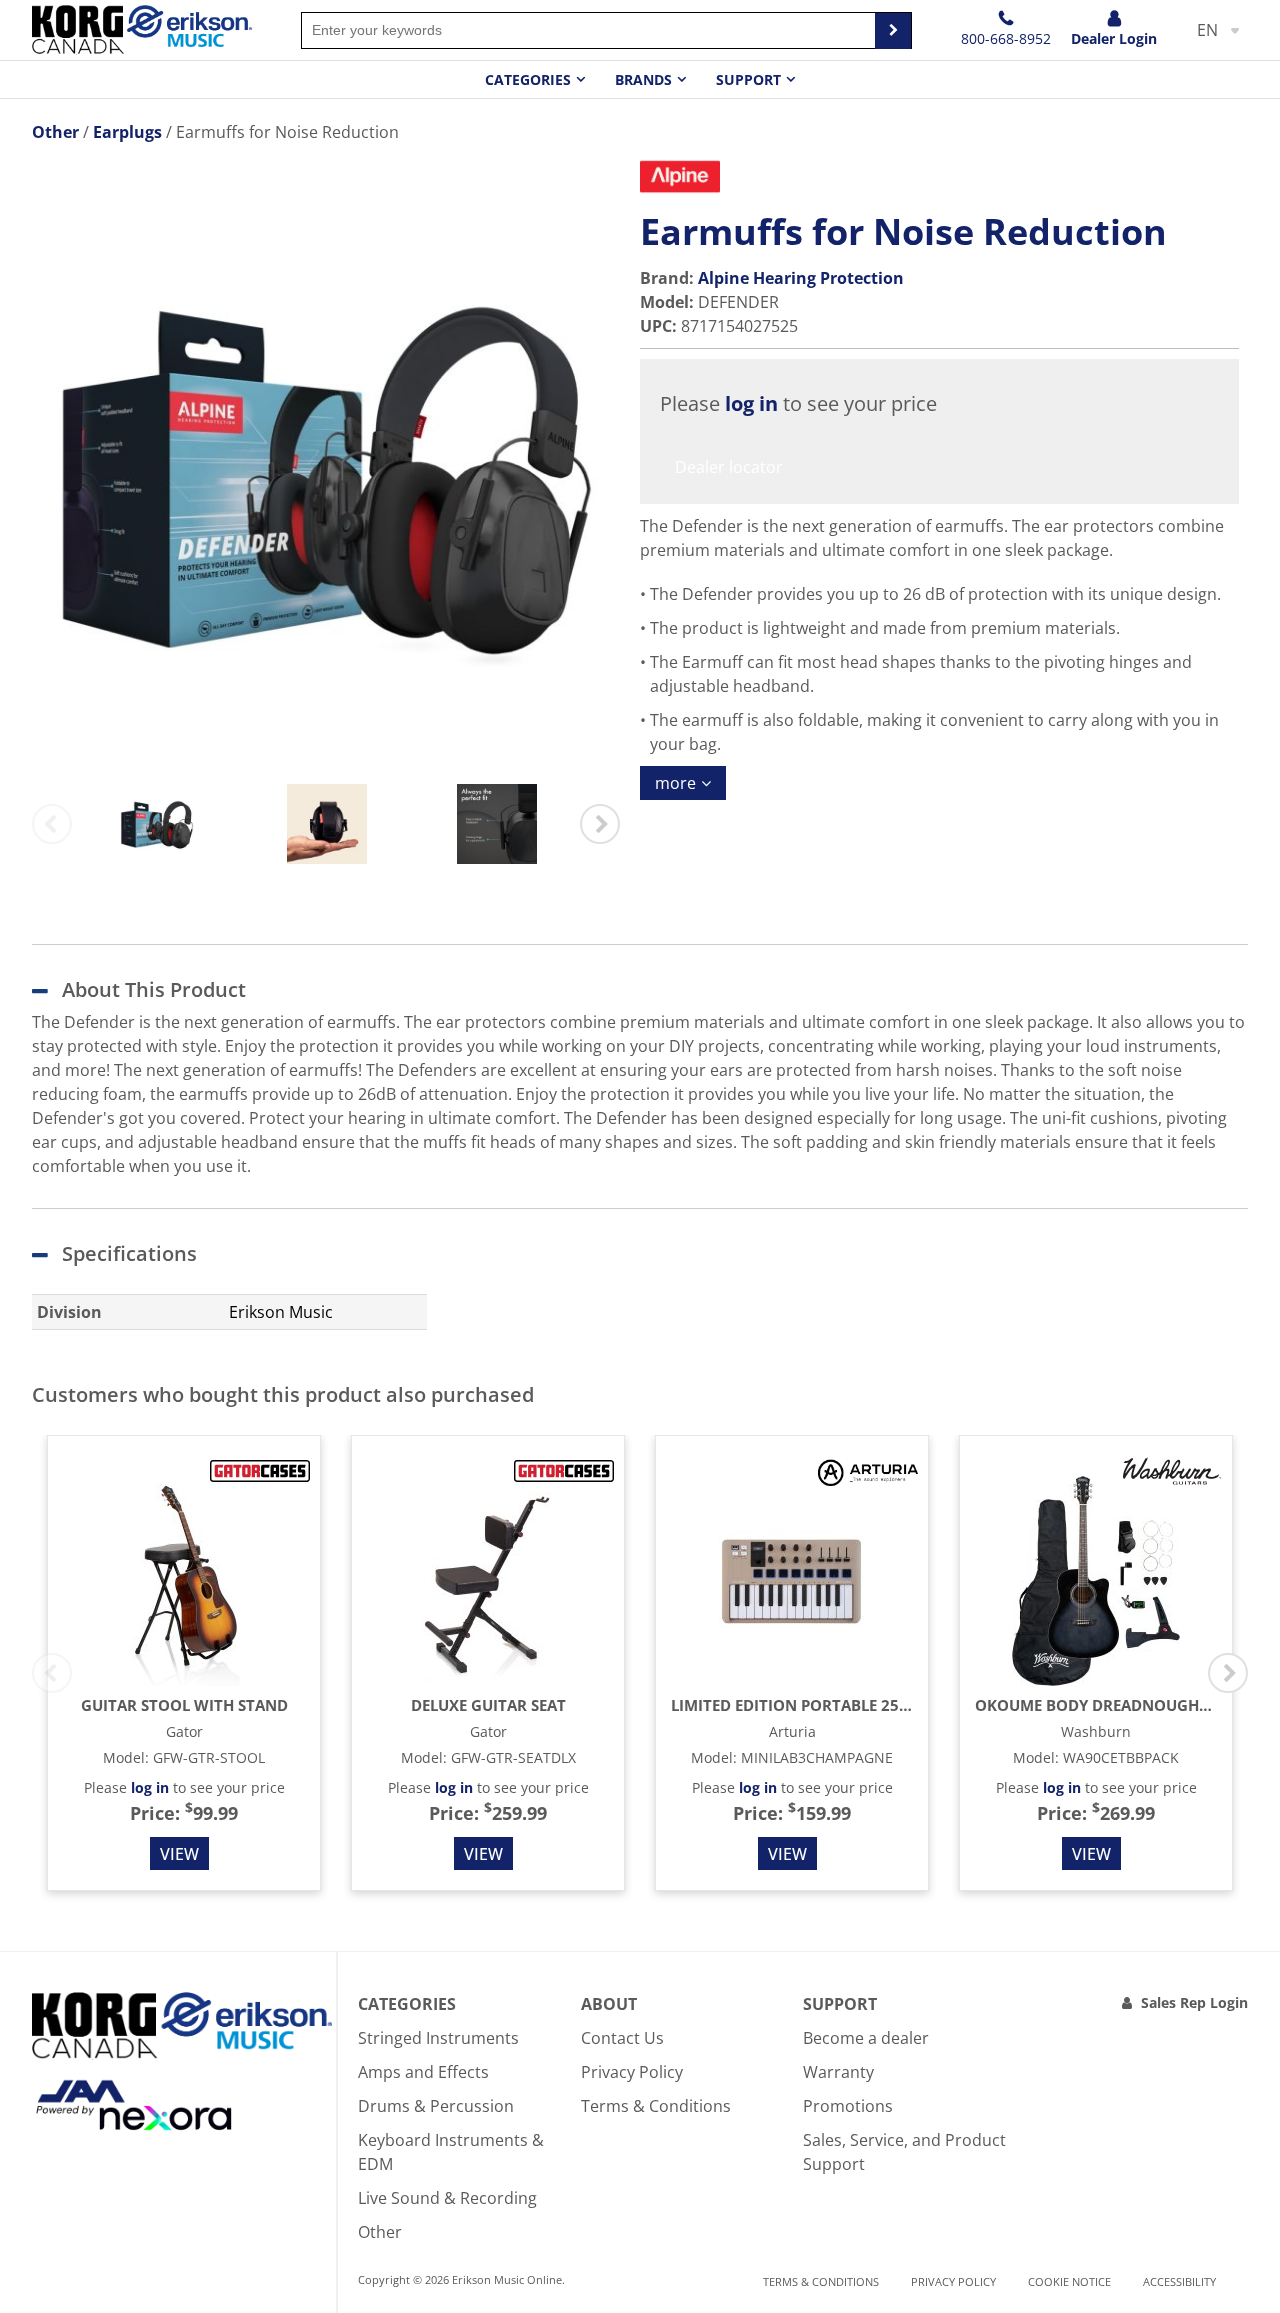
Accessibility (1179, 2281)
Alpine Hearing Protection (801, 278)
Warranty (838, 2072)
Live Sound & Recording (447, 2198)
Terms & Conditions (656, 2106)
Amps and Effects (423, 2072)
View (179, 1854)
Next (600, 824)
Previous (52, 824)
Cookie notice (1069, 2281)
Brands (643, 79)
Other (380, 2232)
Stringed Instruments (438, 2038)
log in (751, 403)
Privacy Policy (632, 2072)
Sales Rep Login (1194, 2002)
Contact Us (622, 2038)
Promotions (848, 2106)
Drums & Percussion (436, 2106)
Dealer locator (729, 467)
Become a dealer (866, 2038)
